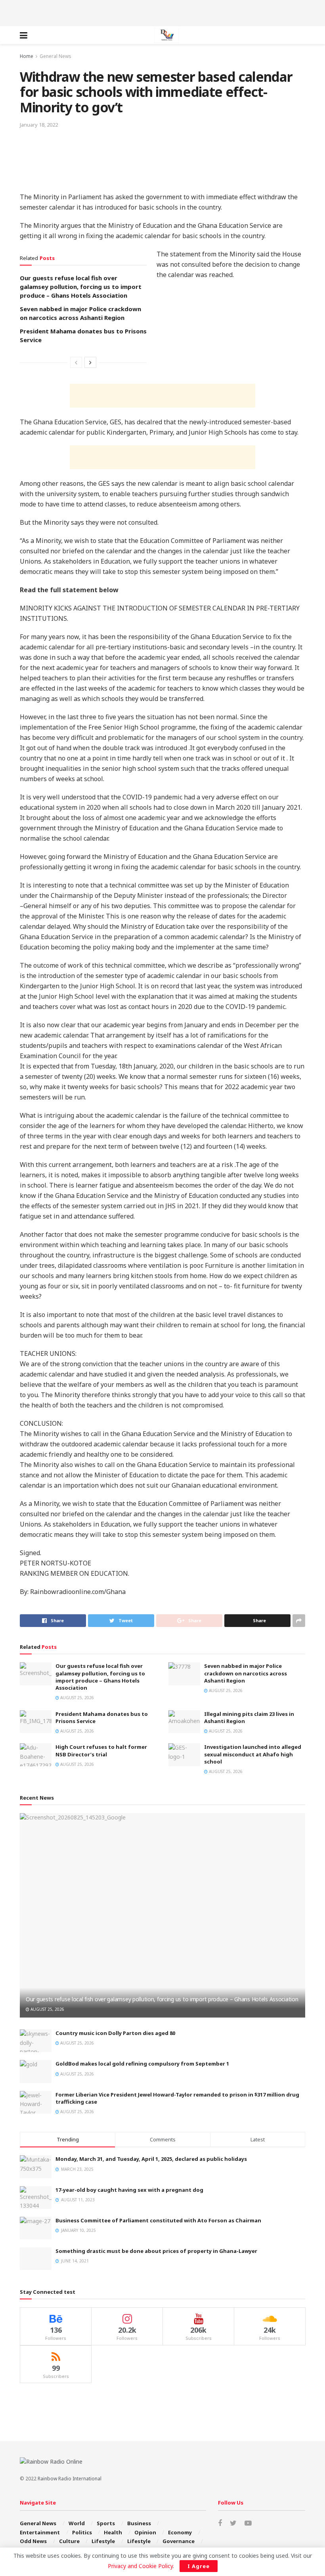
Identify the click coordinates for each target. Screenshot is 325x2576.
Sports (106, 2523)
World (77, 2523)
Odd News (33, 2541)
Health (113, 2532)
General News (55, 56)
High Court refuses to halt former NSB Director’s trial (101, 1750)
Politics (82, 2532)
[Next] (90, 362)
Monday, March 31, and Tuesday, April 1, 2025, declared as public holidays (151, 2159)
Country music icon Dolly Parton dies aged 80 (115, 2033)
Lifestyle (103, 2541)
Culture (69, 2541)
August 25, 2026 (76, 1698)
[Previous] (76, 362)
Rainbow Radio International (70, 2479)
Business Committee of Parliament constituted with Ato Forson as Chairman (158, 2220)
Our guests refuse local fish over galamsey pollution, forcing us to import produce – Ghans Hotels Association (81, 287)
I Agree (199, 2566)
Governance (179, 2541)
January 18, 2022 (39, 125)
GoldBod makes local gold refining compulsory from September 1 (142, 2064)
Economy (180, 2532)
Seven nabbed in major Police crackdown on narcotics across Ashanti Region (246, 1673)
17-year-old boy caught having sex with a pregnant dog (129, 2190)
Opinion (145, 2532)
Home (27, 56)
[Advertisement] (162, 12)
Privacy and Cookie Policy (140, 2566)
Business (139, 2523)
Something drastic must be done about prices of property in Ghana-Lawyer (156, 2251)
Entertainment (40, 2532)
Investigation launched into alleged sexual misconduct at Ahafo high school (253, 1754)
